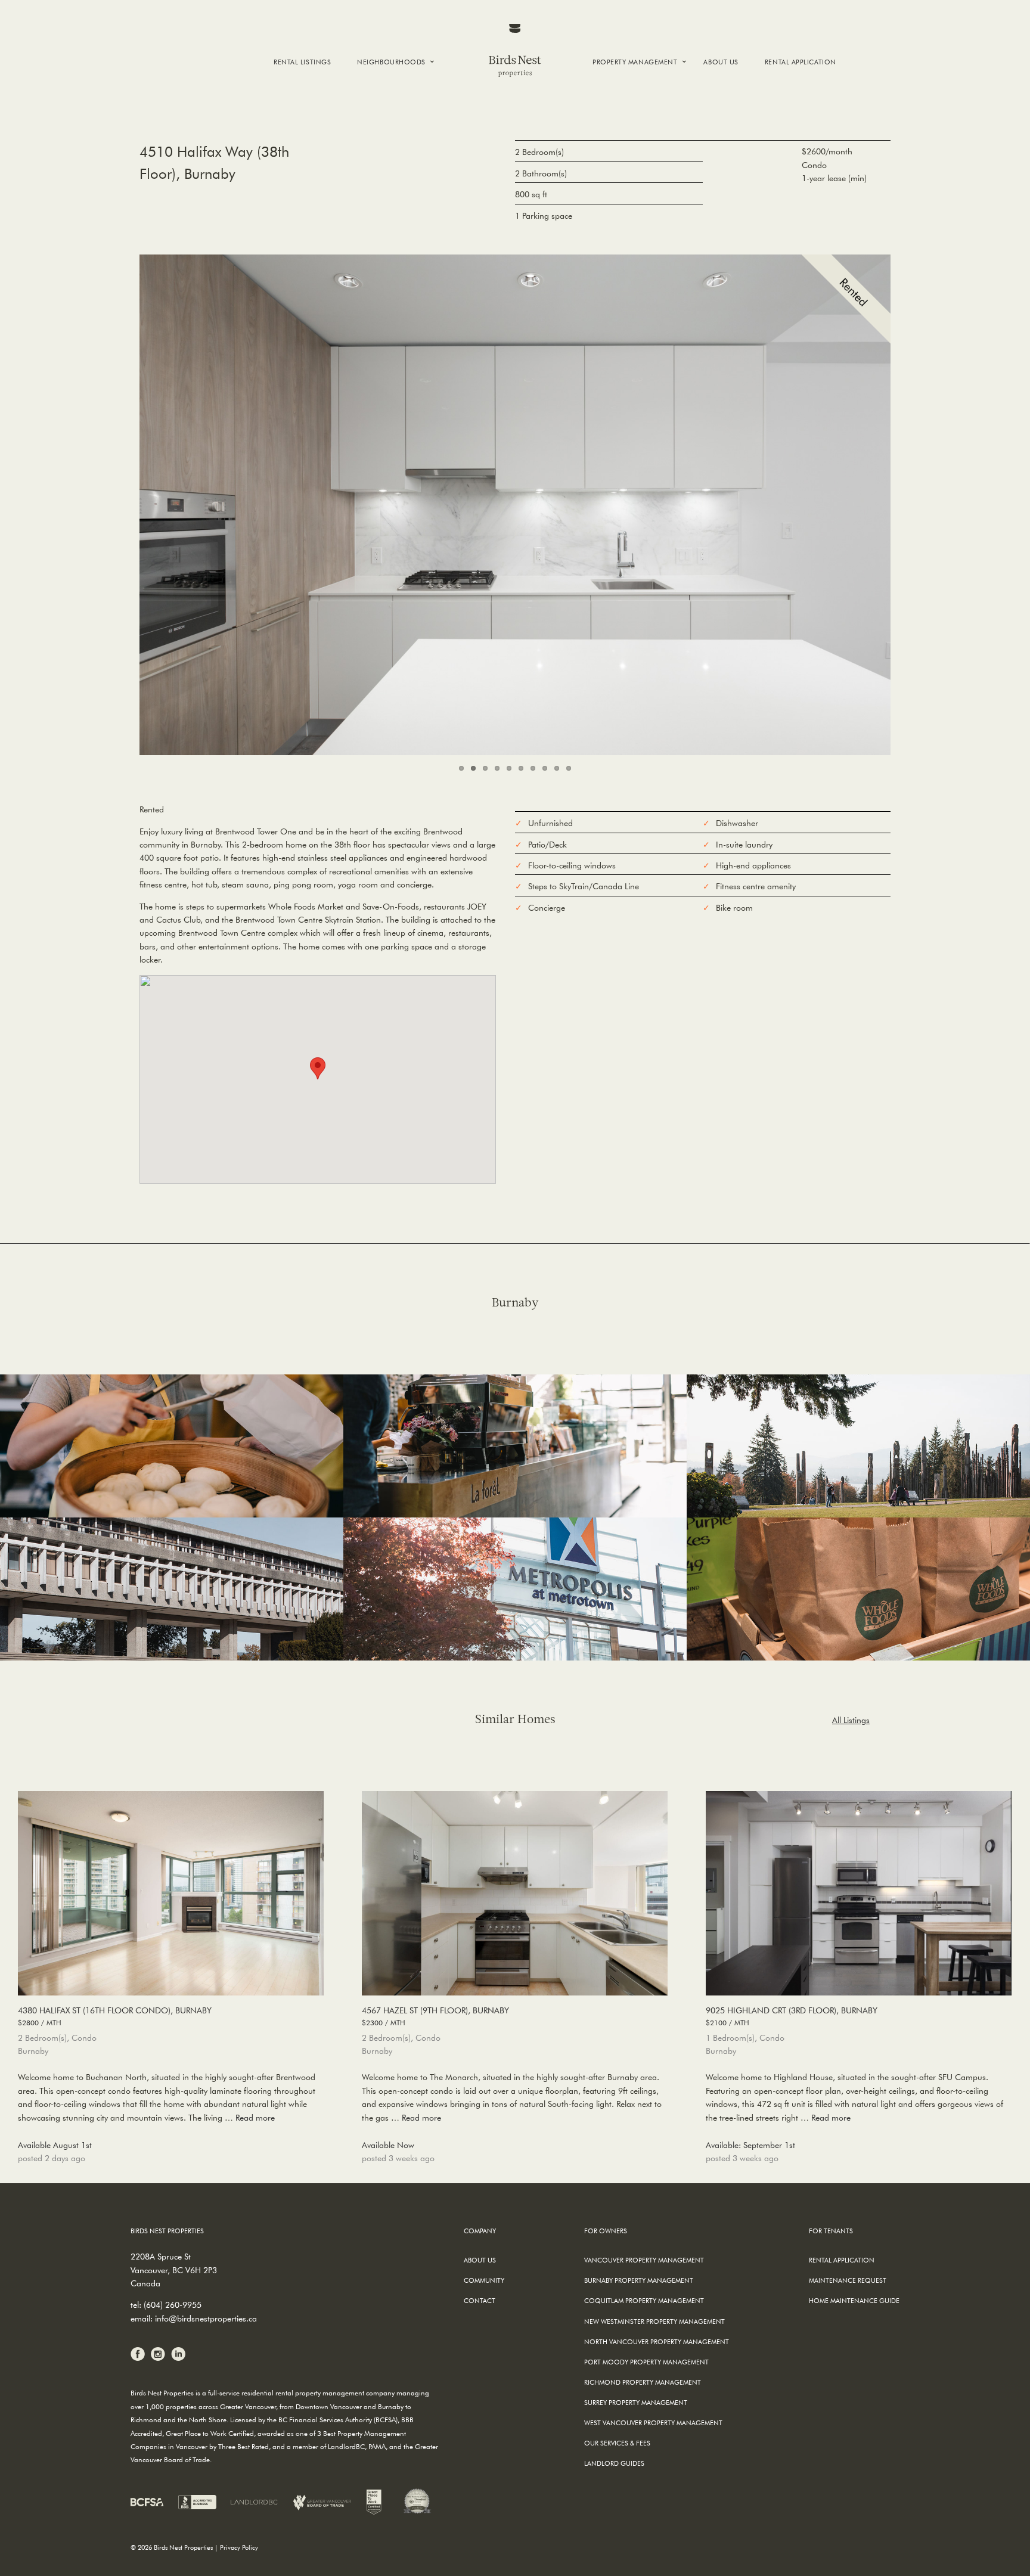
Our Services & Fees (617, 2443)
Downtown (387, 91)
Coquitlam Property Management (644, 2300)
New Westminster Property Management (654, 2321)
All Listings (851, 1720)
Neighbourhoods (391, 62)
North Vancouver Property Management (657, 2341)
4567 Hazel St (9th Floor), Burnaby (435, 2016)
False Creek (385, 102)
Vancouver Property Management (644, 2260)
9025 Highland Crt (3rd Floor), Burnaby (792, 2016)
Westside (381, 112)
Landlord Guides (614, 2463)
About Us (721, 62)
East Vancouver (395, 122)
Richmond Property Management (643, 2382)
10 (569, 768)
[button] (318, 1068)
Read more (255, 2118)
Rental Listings (302, 62)
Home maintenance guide (854, 2300)
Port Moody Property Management (646, 2362)
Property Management (635, 62)
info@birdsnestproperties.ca (206, 2319)
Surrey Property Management (636, 2402)
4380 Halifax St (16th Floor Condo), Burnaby (115, 2016)
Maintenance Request (848, 2280)
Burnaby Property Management (639, 2280)
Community (484, 2280)
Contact (480, 2300)
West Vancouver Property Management (653, 2423)
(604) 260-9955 (173, 2305)
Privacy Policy (239, 2547)
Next (911, 502)
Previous (119, 502)
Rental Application (801, 62)
